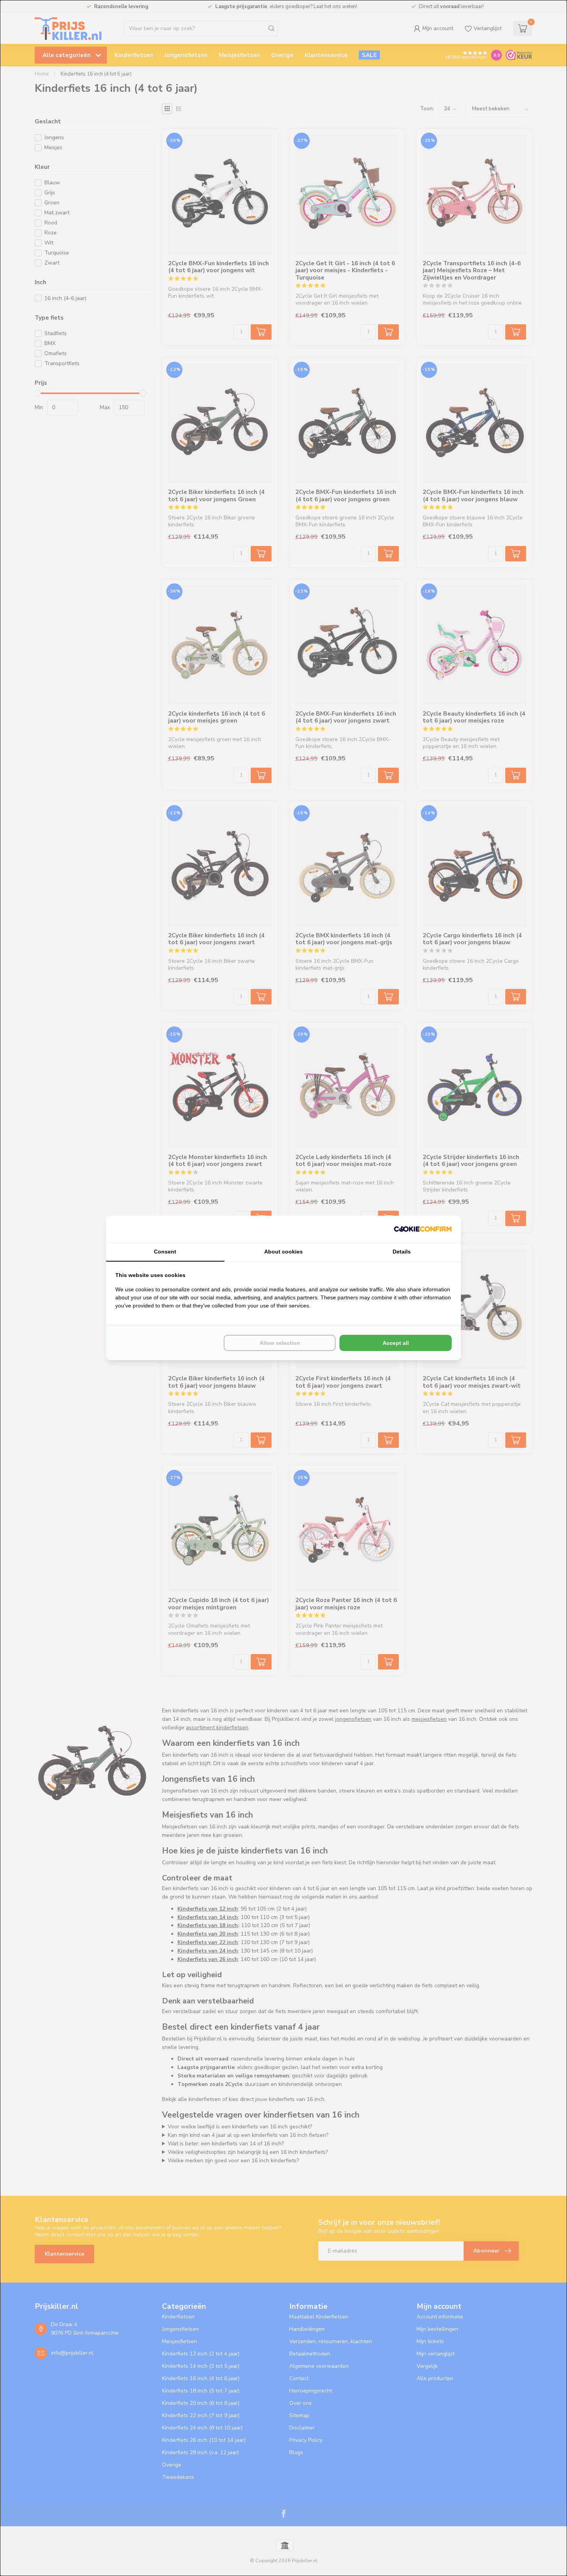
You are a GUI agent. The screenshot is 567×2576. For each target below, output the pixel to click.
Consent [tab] (165, 1252)
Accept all (396, 1343)
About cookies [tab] (283, 1252)
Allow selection (280, 1343)
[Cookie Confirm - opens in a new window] (423, 1229)
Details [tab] (402, 1252)
